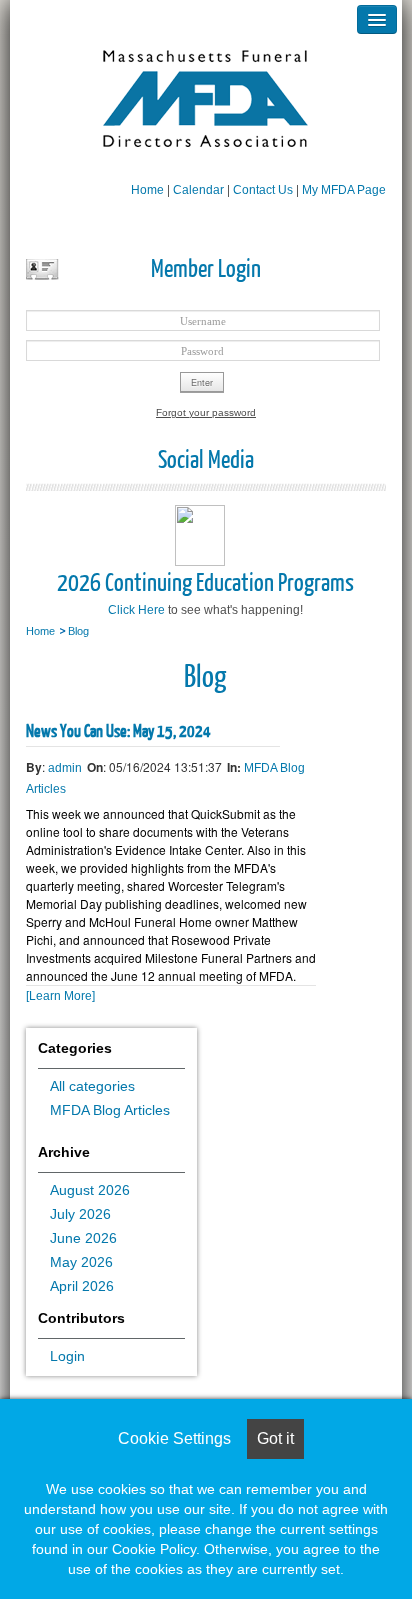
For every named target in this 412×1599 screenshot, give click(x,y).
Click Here (136, 610)
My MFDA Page (344, 190)
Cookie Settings (174, 1438)
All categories (92, 1086)
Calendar (198, 190)
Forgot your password (206, 412)
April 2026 (82, 1286)
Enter (202, 382)
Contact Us (263, 190)
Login (67, 1356)
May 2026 (81, 1262)
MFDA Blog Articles (110, 1110)
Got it (275, 1438)
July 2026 (80, 1214)
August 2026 (90, 1190)
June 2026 (83, 1238)
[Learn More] (60, 996)
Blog (78, 631)
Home (40, 631)
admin (65, 768)
